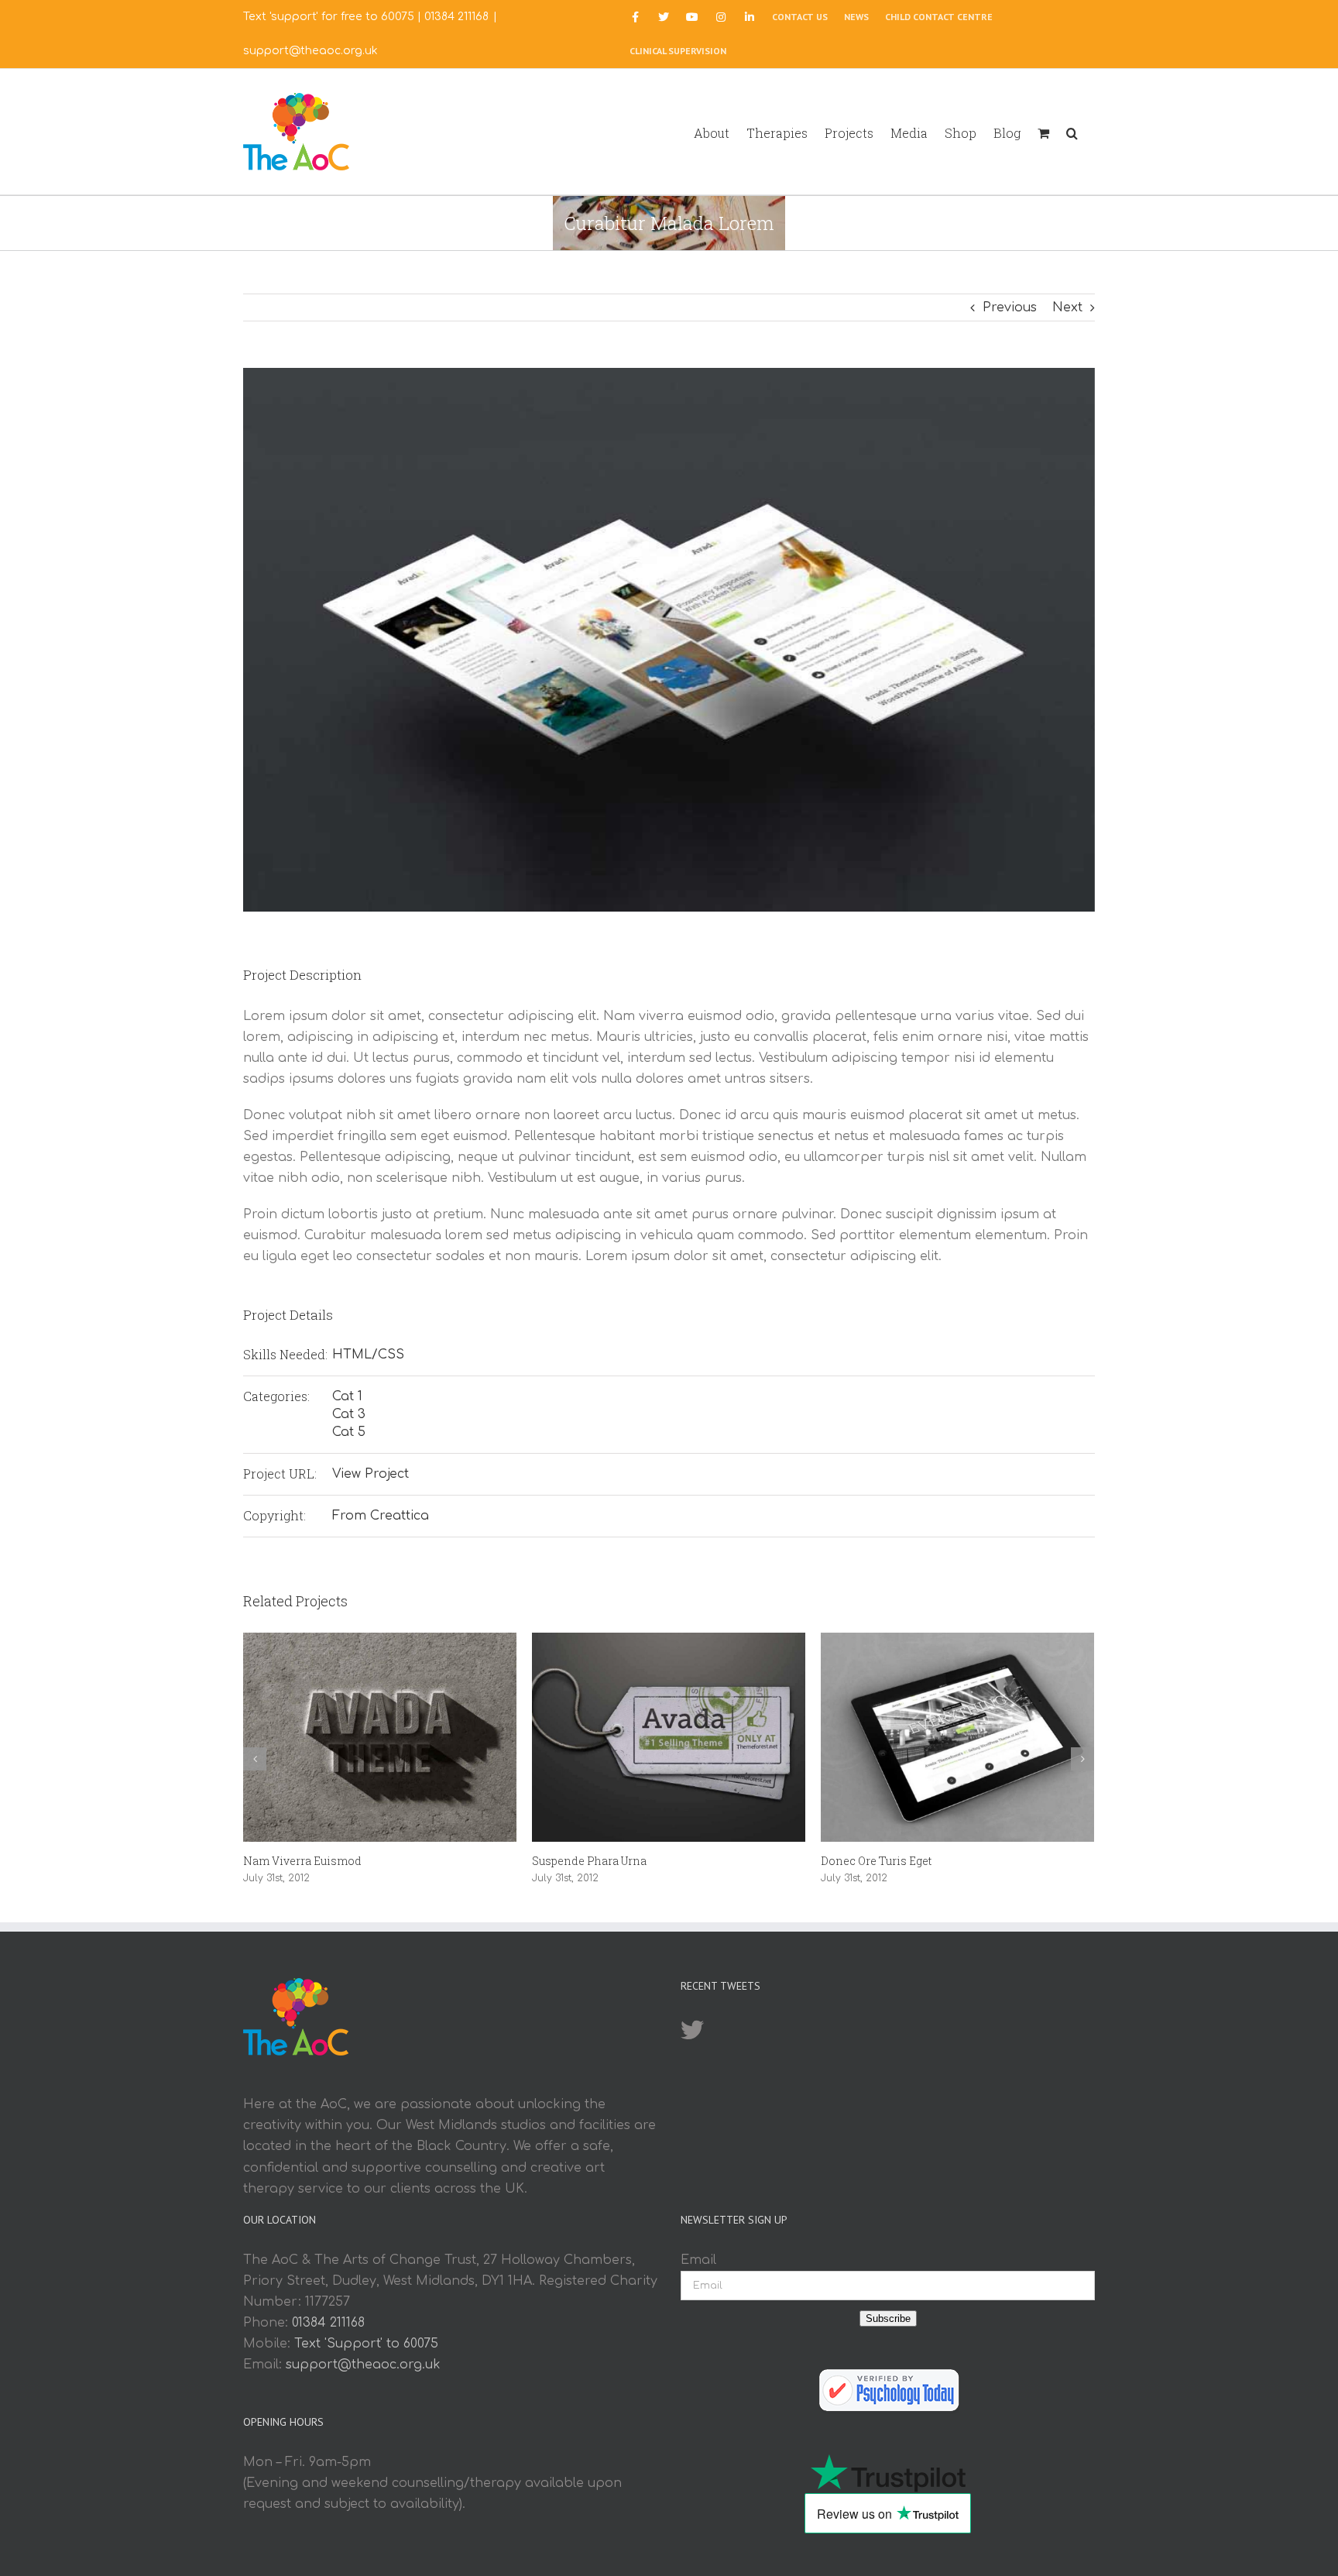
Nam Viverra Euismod (302, 1861)
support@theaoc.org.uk (310, 51)
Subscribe (888, 2318)
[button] (1072, 132)
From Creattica (381, 1516)
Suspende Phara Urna (589, 1861)
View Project (371, 1474)
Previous (1010, 307)
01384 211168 (456, 17)
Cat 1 (347, 1396)
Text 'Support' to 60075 (366, 2344)
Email (698, 2260)
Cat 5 (349, 1432)
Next (1067, 307)
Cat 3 (349, 1414)
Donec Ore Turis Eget (876, 1861)
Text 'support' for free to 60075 (329, 17)
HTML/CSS (368, 1355)
